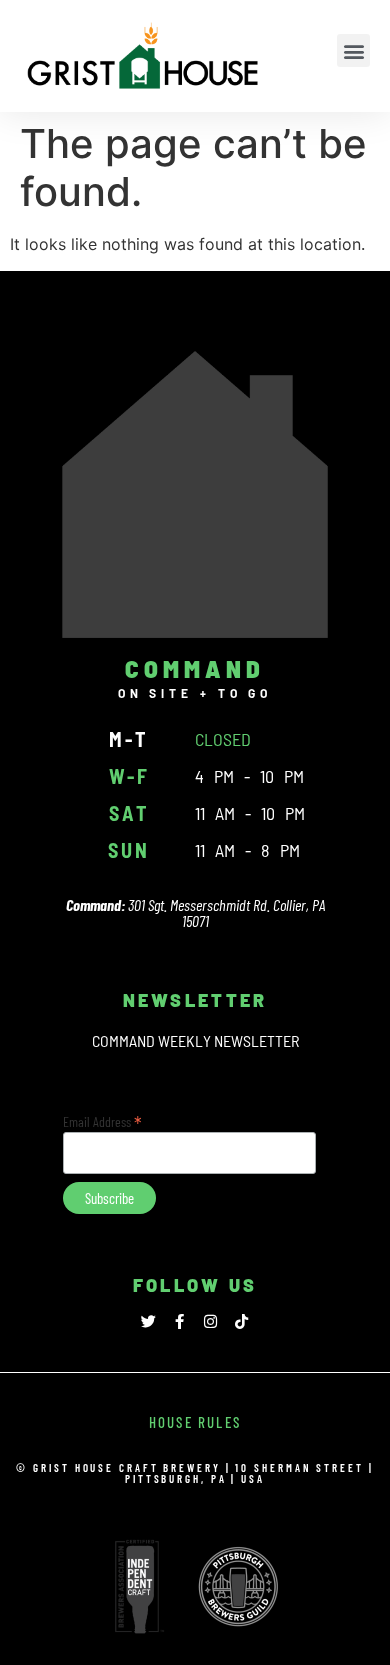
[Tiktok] (241, 1321)
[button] (353, 50)
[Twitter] (148, 1321)
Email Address (102, 1120)
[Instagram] (210, 1321)
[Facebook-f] (179, 1321)
